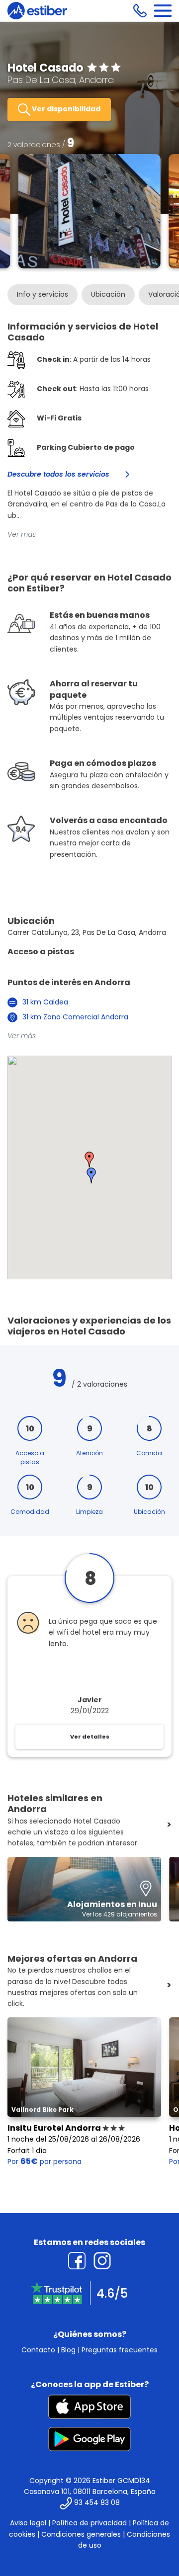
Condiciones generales (81, 2534)
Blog (68, 2350)
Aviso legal (28, 2523)
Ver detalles (90, 1737)
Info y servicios (43, 294)
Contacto (38, 2350)
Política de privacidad (89, 2523)
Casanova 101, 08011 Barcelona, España (90, 2492)
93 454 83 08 (97, 2503)
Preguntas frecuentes (120, 2350)
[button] (89, 1160)
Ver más (22, 534)
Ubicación (108, 294)
